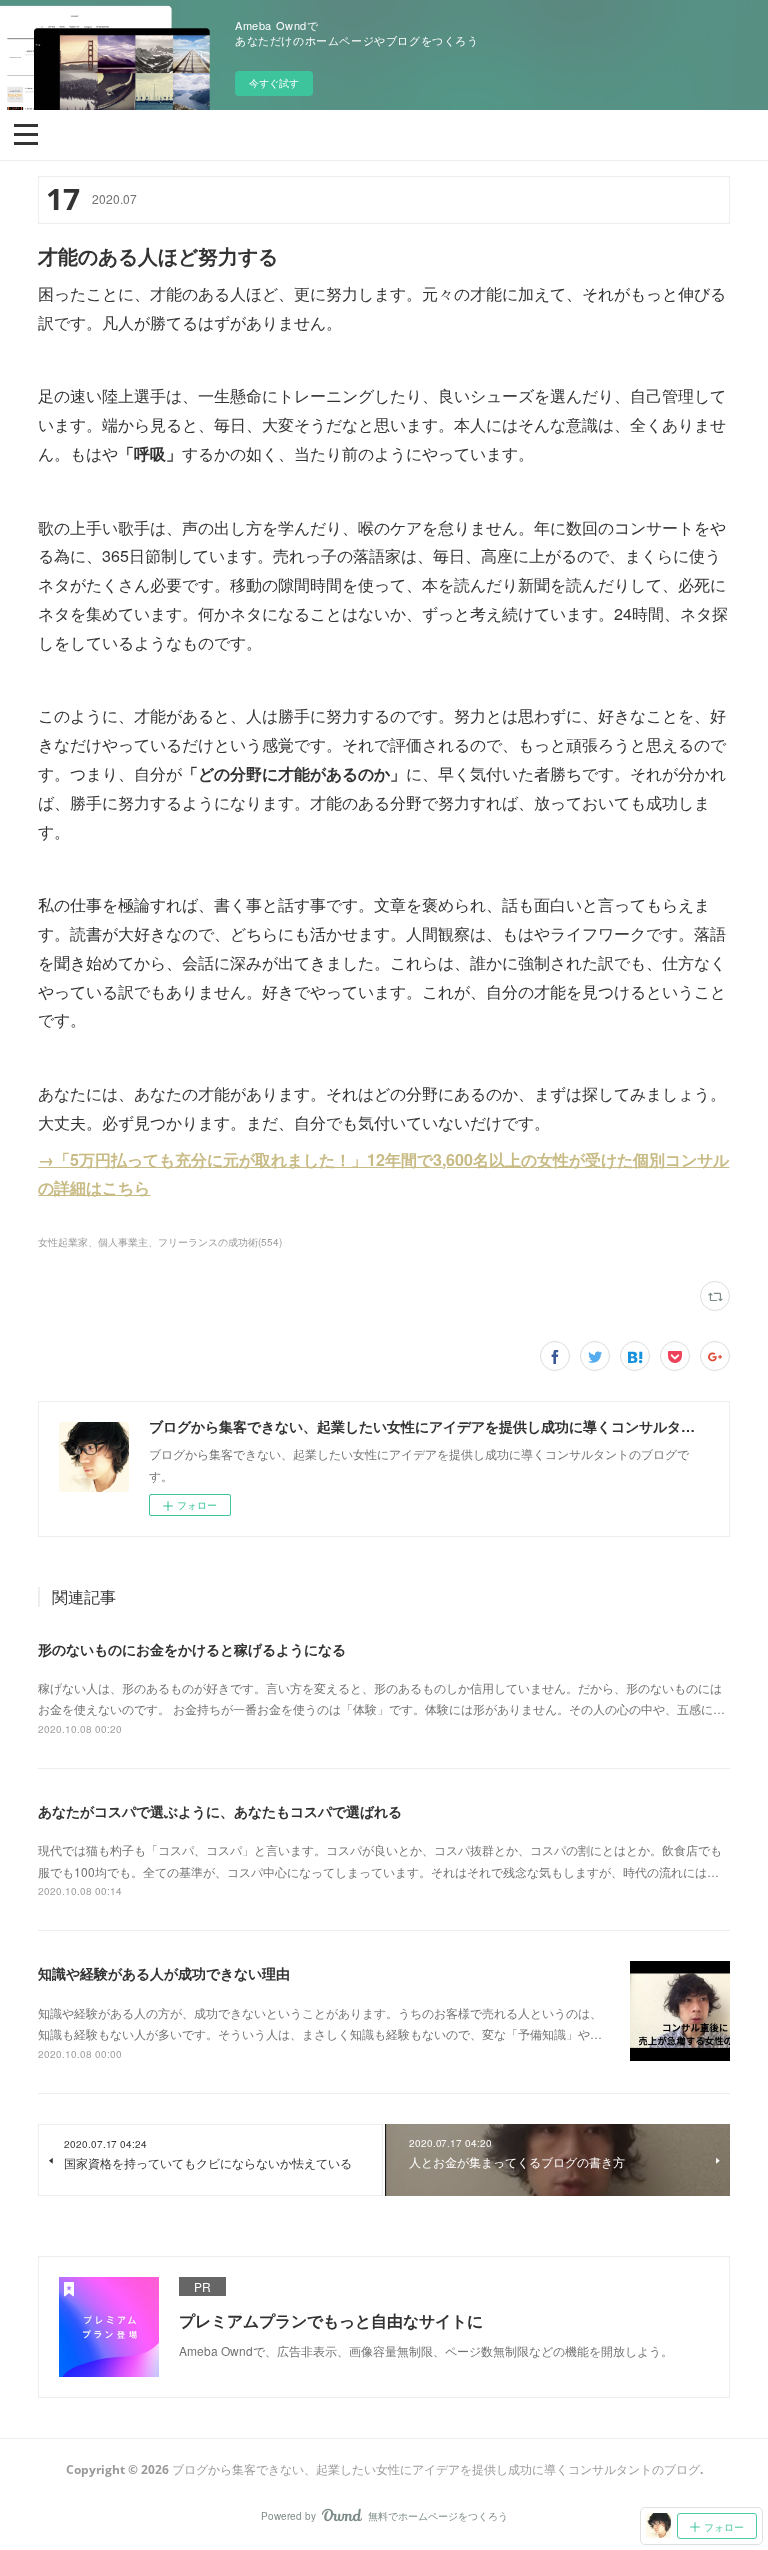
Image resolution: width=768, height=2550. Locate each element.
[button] (26, 133)
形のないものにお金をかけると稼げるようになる (192, 1649)
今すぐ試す (274, 83)
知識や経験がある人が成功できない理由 (164, 1973)
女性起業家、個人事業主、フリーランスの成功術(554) (160, 1242)
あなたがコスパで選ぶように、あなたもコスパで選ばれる (220, 1811)
